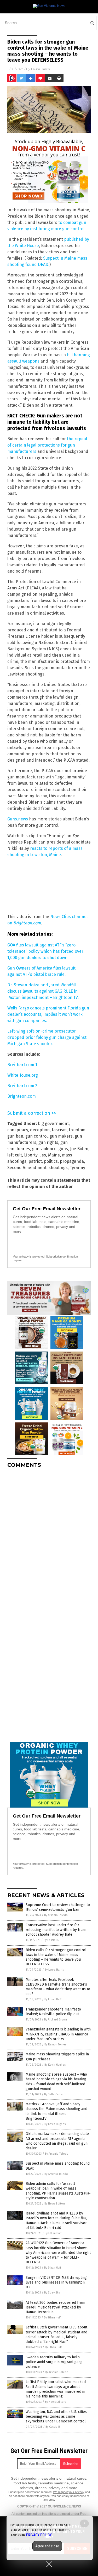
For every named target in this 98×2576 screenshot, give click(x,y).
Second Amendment (27, 1168)
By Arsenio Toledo (56, 1915)
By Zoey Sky (52, 2293)
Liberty (31, 1155)
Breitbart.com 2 (22, 1086)
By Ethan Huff (53, 1999)
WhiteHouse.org (23, 1075)
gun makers (61, 1136)
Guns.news (18, 819)
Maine (54, 1155)
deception (40, 1130)
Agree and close (47, 2546)
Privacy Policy (39, 2535)
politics (51, 1161)
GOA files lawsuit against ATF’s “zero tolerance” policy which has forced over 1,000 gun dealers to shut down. (45, 951)
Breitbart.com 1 (22, 1065)
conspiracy (18, 1130)
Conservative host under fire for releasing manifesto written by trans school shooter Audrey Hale (56, 1930)
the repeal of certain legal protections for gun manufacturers (47, 445)
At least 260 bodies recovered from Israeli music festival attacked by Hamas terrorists (55, 2307)
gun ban (15, 1136)
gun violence (44, 1149)
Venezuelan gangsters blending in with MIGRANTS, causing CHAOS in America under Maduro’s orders (58, 2034)
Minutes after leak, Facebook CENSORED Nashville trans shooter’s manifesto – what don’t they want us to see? (58, 1987)
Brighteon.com (27, 923)
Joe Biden (79, 1149)
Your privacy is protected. (29, 1256)
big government (53, 1124)
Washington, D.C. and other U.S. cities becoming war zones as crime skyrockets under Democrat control (56, 2417)
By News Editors (55, 2204)
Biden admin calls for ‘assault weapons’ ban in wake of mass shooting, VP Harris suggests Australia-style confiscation (58, 2191)
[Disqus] (49, 1538)
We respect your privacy (69, 2492)
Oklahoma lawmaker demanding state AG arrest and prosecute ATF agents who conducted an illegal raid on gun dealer (57, 2141)
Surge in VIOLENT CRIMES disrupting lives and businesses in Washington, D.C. (56, 2282)
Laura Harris (40, 69)
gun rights (48, 1142)
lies (43, 1155)
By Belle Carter (54, 2094)
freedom (77, 1130)
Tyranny (77, 1168)
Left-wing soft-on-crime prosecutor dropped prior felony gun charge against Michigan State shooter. (47, 1037)
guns (63, 1149)
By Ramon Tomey (55, 2044)
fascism (59, 1130)
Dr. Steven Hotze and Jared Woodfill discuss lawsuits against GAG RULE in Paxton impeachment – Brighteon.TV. (43, 991)
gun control (36, 1136)
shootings (58, 1168)
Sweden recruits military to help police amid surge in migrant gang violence (54, 2362)
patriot (35, 1161)
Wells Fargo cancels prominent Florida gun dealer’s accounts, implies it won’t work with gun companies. (48, 1014)
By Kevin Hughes (55, 2065)
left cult (15, 1155)
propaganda (72, 1161)
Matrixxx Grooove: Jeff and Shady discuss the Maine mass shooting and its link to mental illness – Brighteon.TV (56, 2111)
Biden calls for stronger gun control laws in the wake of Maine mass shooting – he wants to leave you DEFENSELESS (56, 1957)
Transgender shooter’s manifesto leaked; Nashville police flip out (53, 2012)
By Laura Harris (54, 1970)
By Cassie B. (51, 1940)
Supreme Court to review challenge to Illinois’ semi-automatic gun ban (58, 1907)
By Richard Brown (56, 2020)
